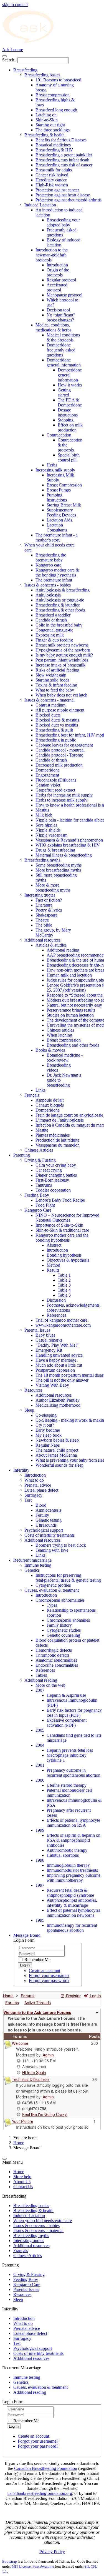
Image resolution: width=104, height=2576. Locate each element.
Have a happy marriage (56, 1360)
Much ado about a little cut (59, 1365)
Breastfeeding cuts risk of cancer (64, 165)
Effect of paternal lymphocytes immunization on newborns (73, 1913)
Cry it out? (45, 1425)
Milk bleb (44, 815)
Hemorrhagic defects (54, 1650)
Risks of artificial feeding (57, 670)
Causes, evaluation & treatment (52, 1590)
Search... (10, 60)
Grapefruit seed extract (55, 790)
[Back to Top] (4, 2159)
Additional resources (42, 940)
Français (32, 1095)
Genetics (32, 1570)
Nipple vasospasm (51, 835)
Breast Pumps (59, 490)
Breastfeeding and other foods (73, 1045)
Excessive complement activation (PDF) (67, 1723)
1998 (40, 1860)
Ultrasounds (46, 1525)
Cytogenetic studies (64, 1630)
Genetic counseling (63, 1635)
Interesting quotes (40, 895)
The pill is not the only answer (62, 1380)
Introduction (57, 265)
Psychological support (44, 1530)
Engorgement (47, 775)
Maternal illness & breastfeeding (64, 855)
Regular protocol (61, 280)
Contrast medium (50, 705)
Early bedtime (48, 1430)
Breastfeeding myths (42, 860)
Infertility (21, 1470)
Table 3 (64, 1285)
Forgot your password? (49, 1980)
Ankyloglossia (48, 595)
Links (40, 1090)
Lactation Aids (59, 520)
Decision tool (58, 310)
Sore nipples (46, 825)
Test (28, 1500)
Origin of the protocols (58, 272)
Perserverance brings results (71, 1010)
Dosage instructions (68, 412)
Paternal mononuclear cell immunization (69, 1793)
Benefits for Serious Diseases (61, 140)
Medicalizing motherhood (58, 1405)
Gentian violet (48, 785)
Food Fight (45, 1205)
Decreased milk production (59, 765)
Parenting (22, 1155)
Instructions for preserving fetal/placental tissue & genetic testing (68, 1578)
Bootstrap (10, 2561)
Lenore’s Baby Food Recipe (60, 1200)
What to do (34, 1480)
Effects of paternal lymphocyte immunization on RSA (73, 1823)
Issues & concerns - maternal (50, 700)
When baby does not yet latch (61, 695)
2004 (40, 1745)
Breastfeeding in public (56, 740)
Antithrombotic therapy (67, 1850)
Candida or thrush (51, 620)
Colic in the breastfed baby (59, 625)
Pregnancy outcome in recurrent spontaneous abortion (73, 1773)
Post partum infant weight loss (62, 660)
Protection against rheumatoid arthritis (69, 200)
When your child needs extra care (43, 2221)
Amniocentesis (48, 1510)
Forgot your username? (49, 1975)
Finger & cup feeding (54, 640)
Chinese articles (60, 1030)
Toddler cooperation (53, 1190)
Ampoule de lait (50, 1100)
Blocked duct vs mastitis (57, 725)
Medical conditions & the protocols (63, 337)
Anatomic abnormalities (56, 1660)
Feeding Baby (37, 1195)
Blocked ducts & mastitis (57, 720)
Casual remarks (49, 1340)
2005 (40, 1730)
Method (53, 1265)
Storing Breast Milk (64, 505)
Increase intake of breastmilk (60, 665)
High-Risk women (52, 185)
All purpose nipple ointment (60, 710)
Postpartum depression (55, 1370)
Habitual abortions (63, 1855)
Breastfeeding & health (45, 135)
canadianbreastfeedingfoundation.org (40, 2493)
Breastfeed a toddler (53, 615)
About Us (22, 2182)
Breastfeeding (25, 70)
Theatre (42, 920)
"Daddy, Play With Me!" (57, 1345)
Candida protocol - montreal (60, 750)
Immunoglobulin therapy (68, 1865)
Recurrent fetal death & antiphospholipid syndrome (70, 1893)
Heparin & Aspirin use (66, 1695)
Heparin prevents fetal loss (70, 1750)
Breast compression (53, 95)
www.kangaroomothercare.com (63, 1325)
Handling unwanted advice (59, 1355)
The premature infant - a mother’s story (57, 537)
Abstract (54, 1245)
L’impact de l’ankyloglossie (60, 1120)
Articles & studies (51, 945)
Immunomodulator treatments (72, 1870)
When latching (59, 1035)
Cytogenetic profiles (53, 1585)
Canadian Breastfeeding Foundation (46, 2468)
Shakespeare (46, 915)
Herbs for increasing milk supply (64, 795)
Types (52, 1605)
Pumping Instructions (57, 497)
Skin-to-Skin (47, 120)
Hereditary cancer (51, 180)
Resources (33, 1390)
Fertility (42, 1515)
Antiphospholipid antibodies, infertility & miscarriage (72, 1903)
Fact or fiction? (49, 900)
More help (22, 2177)
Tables (41, 1675)
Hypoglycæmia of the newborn (63, 650)
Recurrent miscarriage (32, 1560)
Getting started (64, 392)
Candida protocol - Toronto (59, 755)
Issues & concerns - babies (48, 585)
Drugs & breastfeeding (55, 850)
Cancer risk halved (52, 175)
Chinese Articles (39, 1150)
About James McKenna (56, 1455)
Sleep (29, 1410)
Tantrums (44, 1185)
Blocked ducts (48, 715)
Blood (41, 1505)
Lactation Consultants (57, 527)
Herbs (52, 465)
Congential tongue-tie (54, 630)
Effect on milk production (70, 427)
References (56, 1315)
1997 (40, 1885)
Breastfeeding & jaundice (58, 605)
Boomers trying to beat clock (61, 1545)
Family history (59, 1625)
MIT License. (22, 2566)
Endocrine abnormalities (57, 1665)
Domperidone (48, 770)
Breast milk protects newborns (62, 645)
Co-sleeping (46, 1415)
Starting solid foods (52, 680)
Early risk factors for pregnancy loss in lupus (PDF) (74, 1713)
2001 (40, 1765)
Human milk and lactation (69, 975)
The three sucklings (53, 130)
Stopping (66, 420)
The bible (44, 925)
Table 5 (64, 1295)
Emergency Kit (49, 1350)
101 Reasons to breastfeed (58, 80)
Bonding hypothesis (64, 1255)
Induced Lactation (40, 205)
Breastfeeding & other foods (60, 610)
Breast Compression (64, 485)
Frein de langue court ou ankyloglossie (69, 1115)
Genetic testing (49, 1520)
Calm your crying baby (56, 1165)
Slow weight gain (51, 675)
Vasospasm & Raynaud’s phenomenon (69, 840)
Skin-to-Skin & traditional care (62, 1230)
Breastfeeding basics (42, 75)
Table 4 (64, 1290)
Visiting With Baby (52, 1385)
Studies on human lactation (70, 1015)
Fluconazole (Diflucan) (56, 780)
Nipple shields (48, 830)
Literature (44, 905)
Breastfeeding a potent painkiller (64, 155)
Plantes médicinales (53, 1135)
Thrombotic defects (52, 1655)
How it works (70, 385)
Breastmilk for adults (54, 170)
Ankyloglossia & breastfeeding (63, 590)
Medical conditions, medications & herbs (53, 327)
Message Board (27, 1935)
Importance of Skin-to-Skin (59, 1225)
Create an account (45, 1970)
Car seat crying (49, 1170)
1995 (40, 1920)
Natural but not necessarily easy (74, 1005)
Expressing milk (50, 635)
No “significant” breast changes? (61, 317)
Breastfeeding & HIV (54, 150)
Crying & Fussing (40, 1160)
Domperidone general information (64, 362)
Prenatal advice (38, 1485)
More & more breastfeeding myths (53, 888)
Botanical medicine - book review (65, 1058)
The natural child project (57, 1450)
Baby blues (45, 1335)
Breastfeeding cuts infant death (62, 160)
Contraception (59, 435)
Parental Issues (37, 1330)
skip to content (15, 5)
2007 (40, 1690)
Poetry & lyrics (49, 910)
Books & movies (50, 1050)
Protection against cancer (57, 190)
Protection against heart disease (63, 195)
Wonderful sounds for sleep (59, 1465)
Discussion (56, 1300)
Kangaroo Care (38, 1210)
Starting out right (50, 125)
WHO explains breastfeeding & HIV (68, 845)
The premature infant (54, 580)
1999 (40, 1830)
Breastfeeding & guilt (54, 730)
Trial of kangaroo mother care (61, 1320)
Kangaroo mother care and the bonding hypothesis (62, 1238)
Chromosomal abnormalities (60, 1600)
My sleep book (49, 1435)
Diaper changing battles (56, 1175)
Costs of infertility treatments (50, 1535)
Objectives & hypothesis (68, 1260)
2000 (40, 1780)
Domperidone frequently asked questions (61, 350)
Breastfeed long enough (56, 110)
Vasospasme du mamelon (58, 1145)
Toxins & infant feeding (56, 685)
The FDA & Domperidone (70, 402)
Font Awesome (43, 2566)
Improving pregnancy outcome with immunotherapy (73, 1878)
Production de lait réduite (57, 1140)
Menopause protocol (64, 295)
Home (19, 2143)
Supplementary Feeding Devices (61, 512)
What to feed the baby (55, 690)
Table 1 (64, 1275)
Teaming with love (52, 1550)
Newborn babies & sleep (57, 1440)
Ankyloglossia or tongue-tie (60, 600)
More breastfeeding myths (58, 870)
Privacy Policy (52, 2552)
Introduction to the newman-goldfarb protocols (52, 255)
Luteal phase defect (41, 1490)
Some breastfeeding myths (59, 865)
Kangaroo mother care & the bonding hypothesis (57, 572)
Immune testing (38, 1565)
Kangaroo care (48, 565)
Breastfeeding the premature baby (51, 557)
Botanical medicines (53, 145)
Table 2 (64, 1280)
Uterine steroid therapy (67, 1785)
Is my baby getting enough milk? (64, 655)
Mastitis (42, 810)
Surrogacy (33, 1495)
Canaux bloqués (50, 1105)
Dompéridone (48, 1110)
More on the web (50, 1685)
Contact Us (23, 2187)
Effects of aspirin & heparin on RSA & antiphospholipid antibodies (73, 1840)
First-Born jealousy (52, 1180)
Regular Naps (48, 1445)
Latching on (46, 115)
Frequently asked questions (62, 232)
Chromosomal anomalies (68, 1620)
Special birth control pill (69, 457)
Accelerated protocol (57, 287)
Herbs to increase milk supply (61, 800)
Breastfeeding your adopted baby (63, 222)
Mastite (42, 1130)
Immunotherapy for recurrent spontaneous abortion (72, 1928)
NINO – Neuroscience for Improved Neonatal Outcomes (67, 1218)
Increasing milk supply (55, 470)
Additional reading (63, 950)
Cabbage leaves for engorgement (64, 745)
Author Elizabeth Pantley (58, 1400)
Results (53, 1270)
